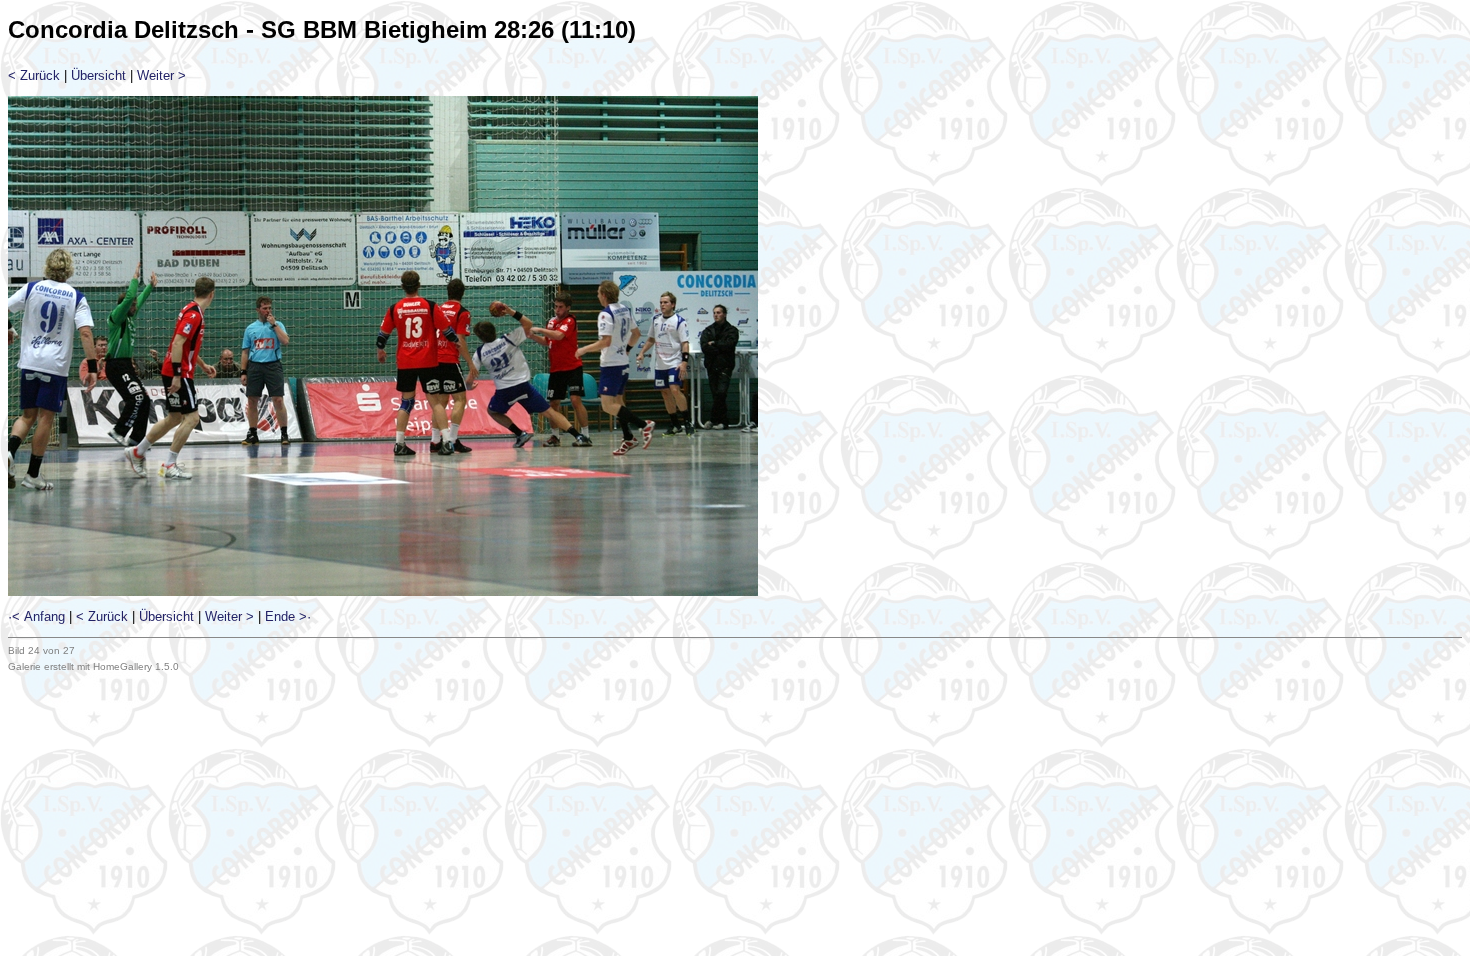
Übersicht (98, 75)
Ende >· (288, 616)
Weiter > (161, 75)
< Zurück (34, 75)
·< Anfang (36, 616)
